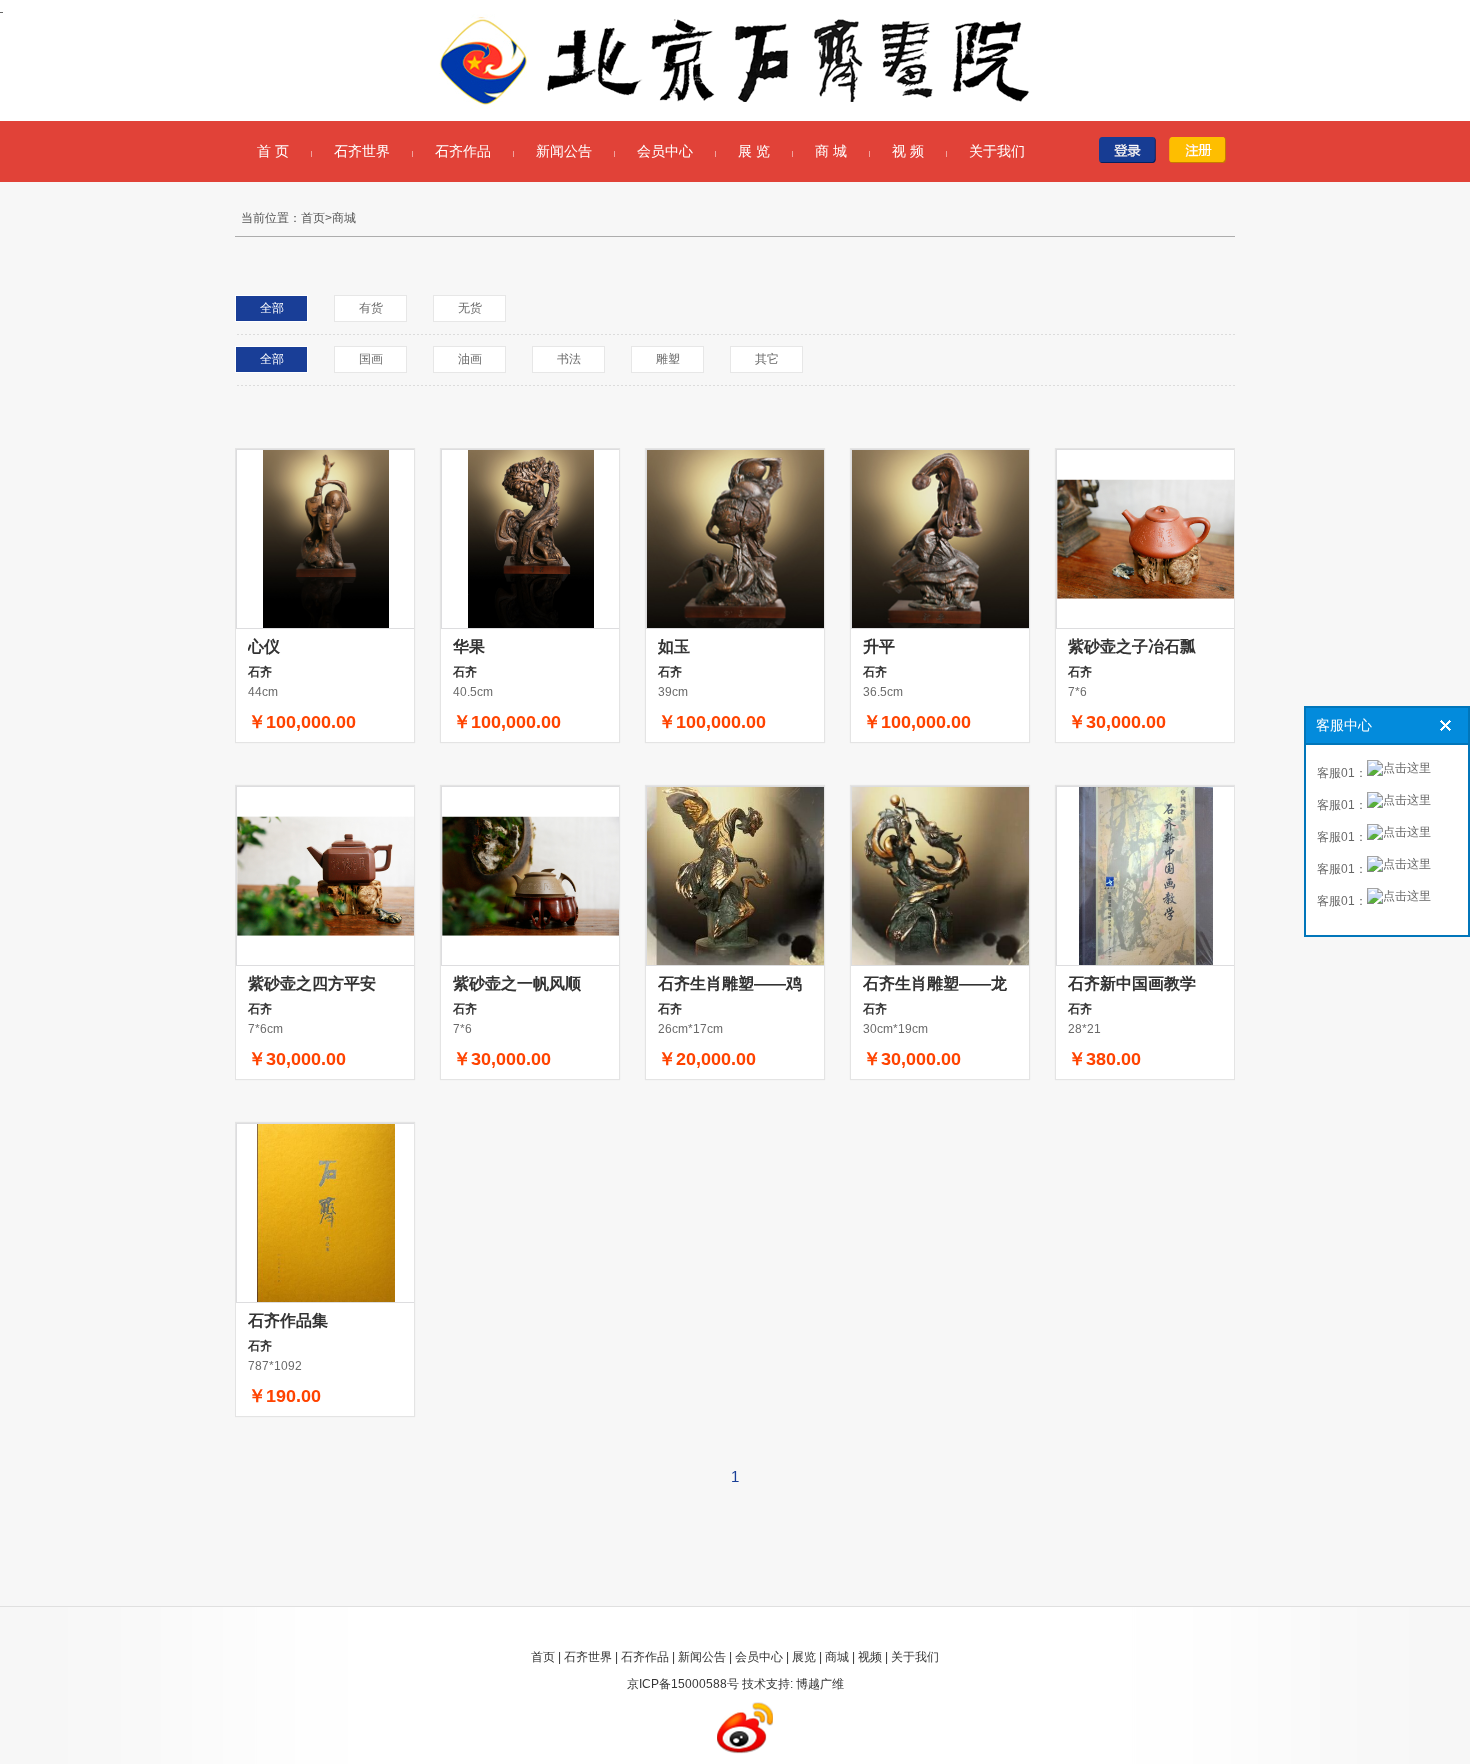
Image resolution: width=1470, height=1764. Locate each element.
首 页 (273, 151)
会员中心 (665, 151)
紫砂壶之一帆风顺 (517, 983)
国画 (371, 359)
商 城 (831, 151)
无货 (470, 308)
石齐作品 (463, 151)
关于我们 (997, 151)
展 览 (754, 151)
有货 (371, 308)
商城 (837, 1657)
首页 (543, 1657)
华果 (469, 646)
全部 (272, 308)
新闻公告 (564, 151)
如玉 (674, 646)
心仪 (264, 646)
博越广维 (820, 1684)
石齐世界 (362, 151)
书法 (569, 359)
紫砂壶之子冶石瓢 (1132, 646)
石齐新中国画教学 (1132, 983)
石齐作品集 (288, 1320)
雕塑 (668, 359)
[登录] (1132, 150)
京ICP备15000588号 (683, 1684)
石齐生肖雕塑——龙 (935, 983)
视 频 (908, 151)
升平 (879, 646)
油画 (470, 359)
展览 (804, 1657)
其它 (767, 359)
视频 (870, 1657)
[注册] (1202, 150)
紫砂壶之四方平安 (312, 983)
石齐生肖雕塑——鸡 (730, 983)
